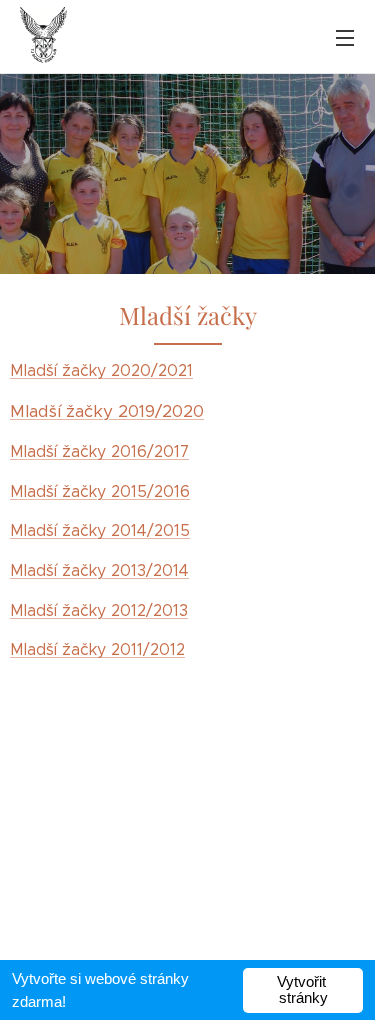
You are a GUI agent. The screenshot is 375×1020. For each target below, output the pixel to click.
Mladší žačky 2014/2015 (100, 530)
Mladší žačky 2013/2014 (99, 570)
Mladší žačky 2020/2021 (101, 370)
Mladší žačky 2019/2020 (107, 411)
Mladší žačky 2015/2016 (100, 491)
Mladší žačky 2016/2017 (99, 451)
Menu (345, 37)
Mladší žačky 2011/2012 (97, 649)
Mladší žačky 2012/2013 (99, 610)
